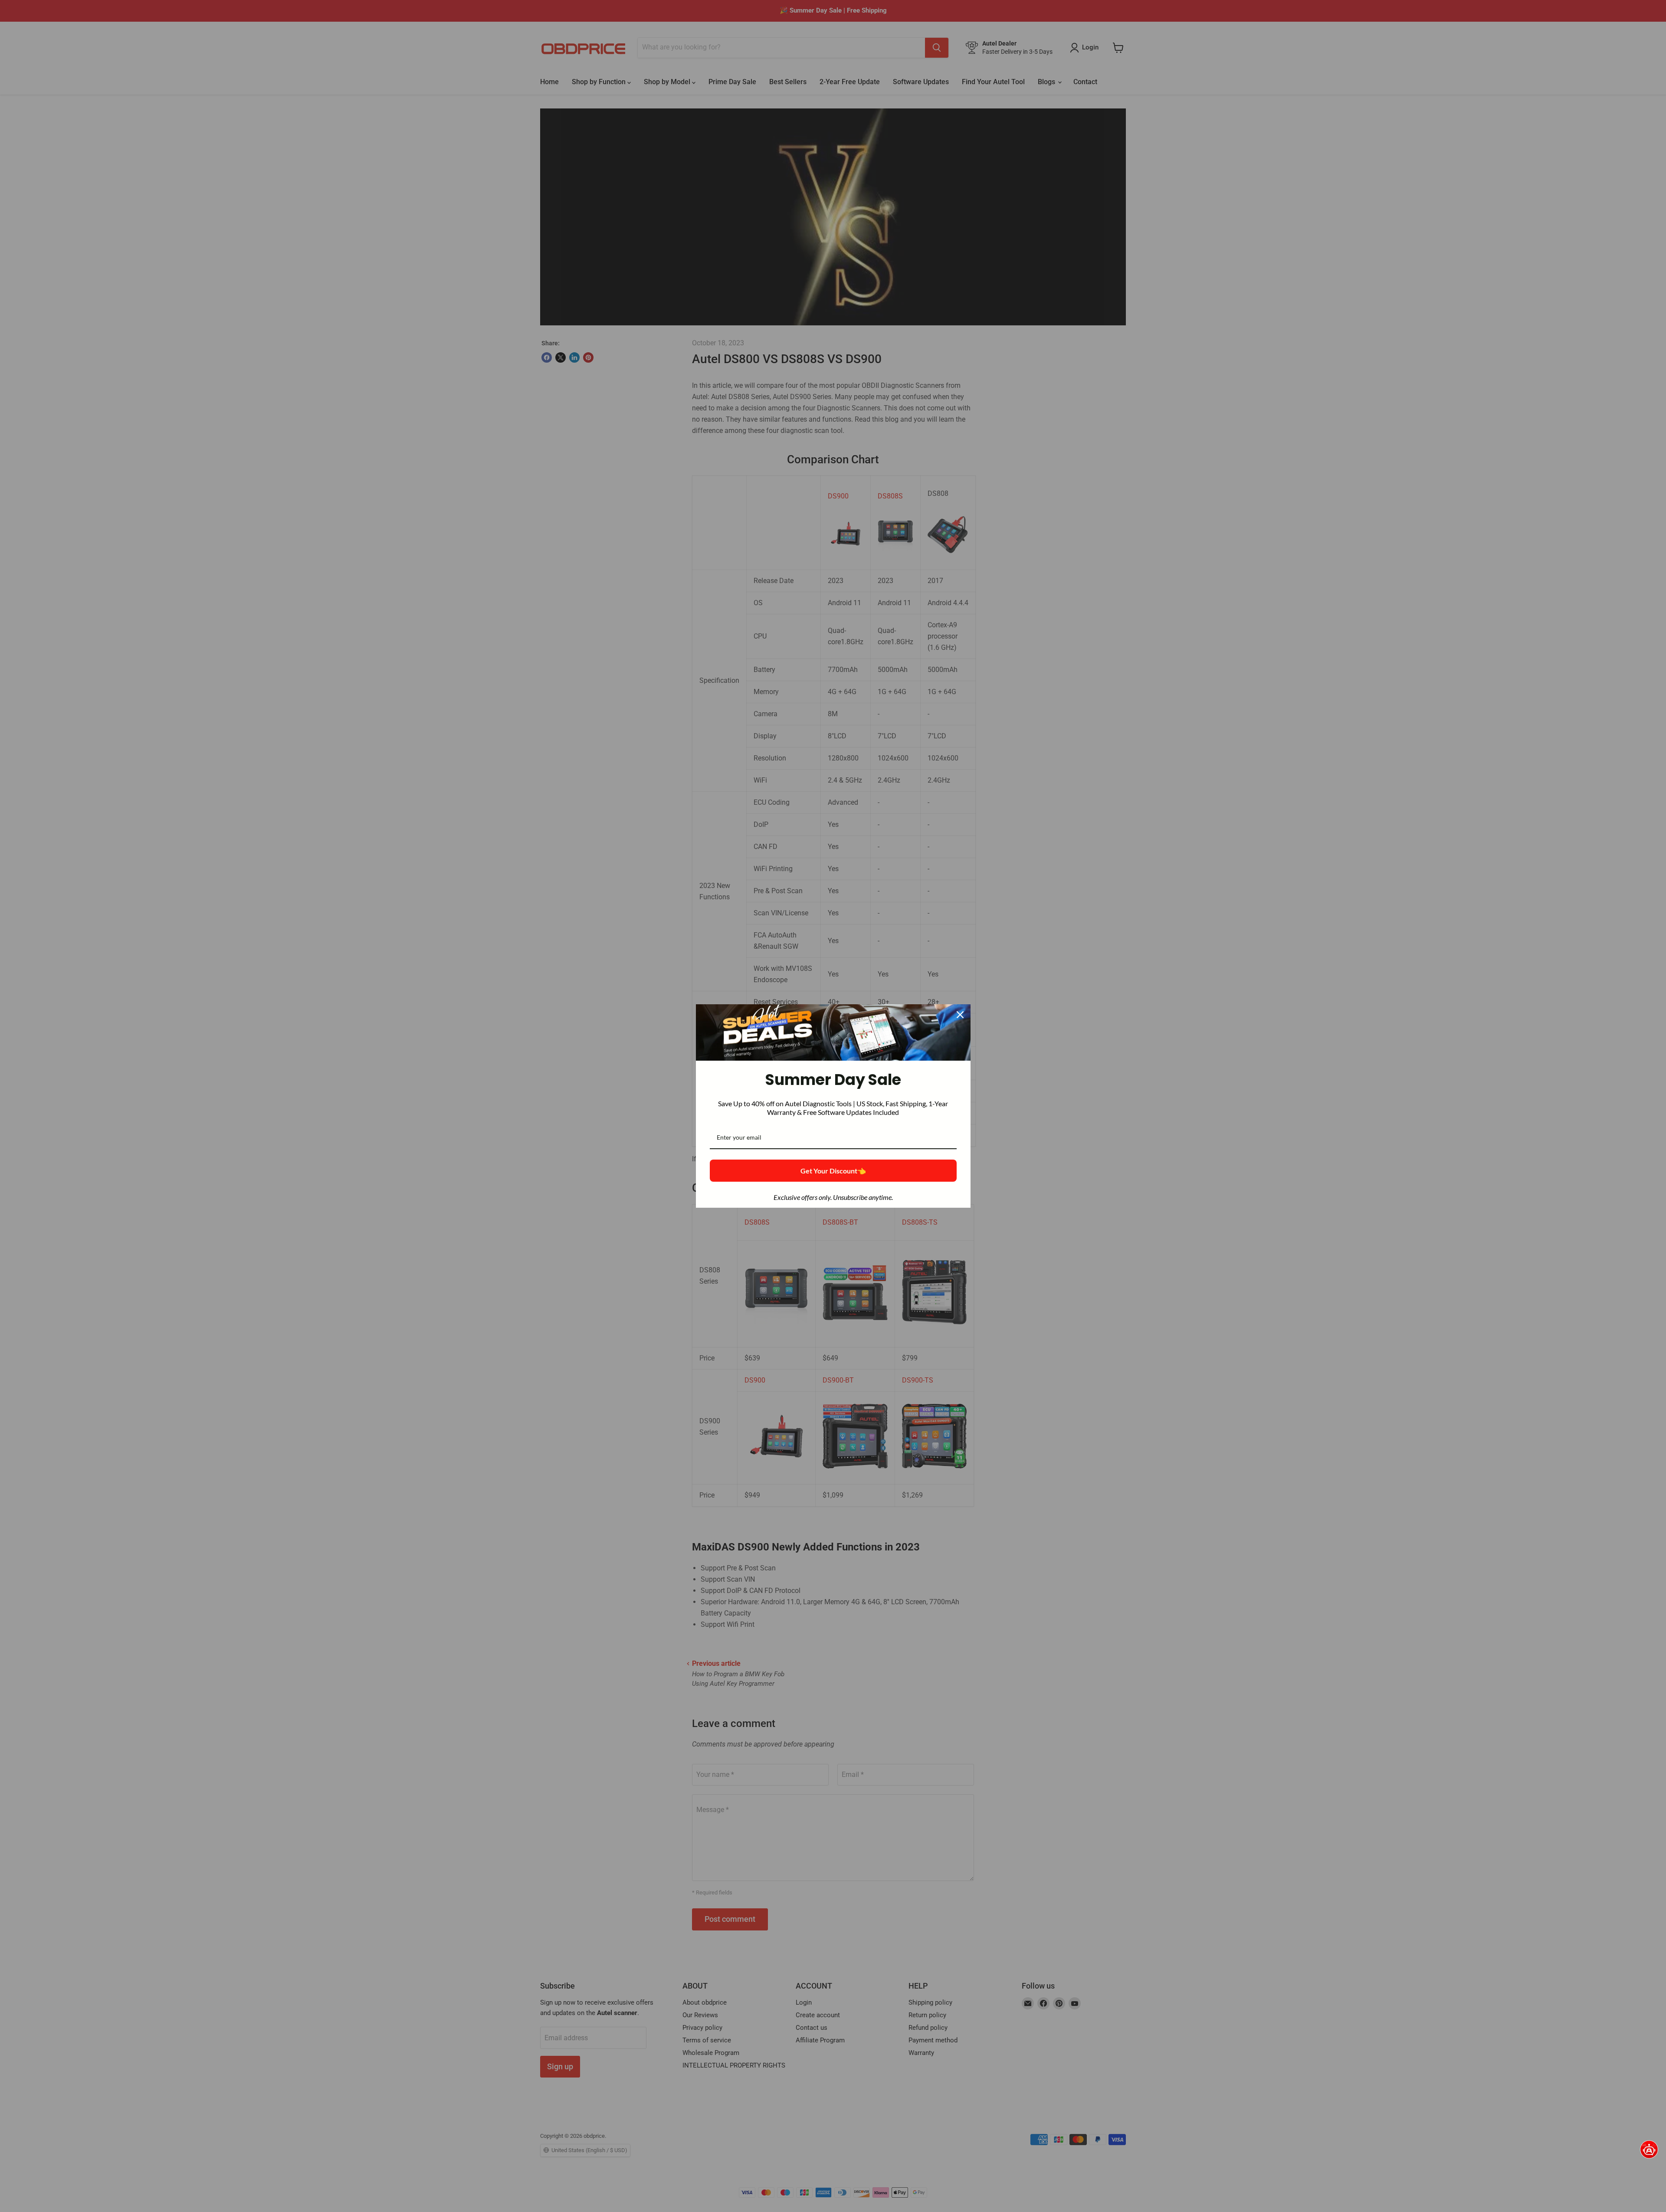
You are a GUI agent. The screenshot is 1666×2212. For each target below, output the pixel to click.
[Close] (960, 1015)
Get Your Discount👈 (833, 1171)
